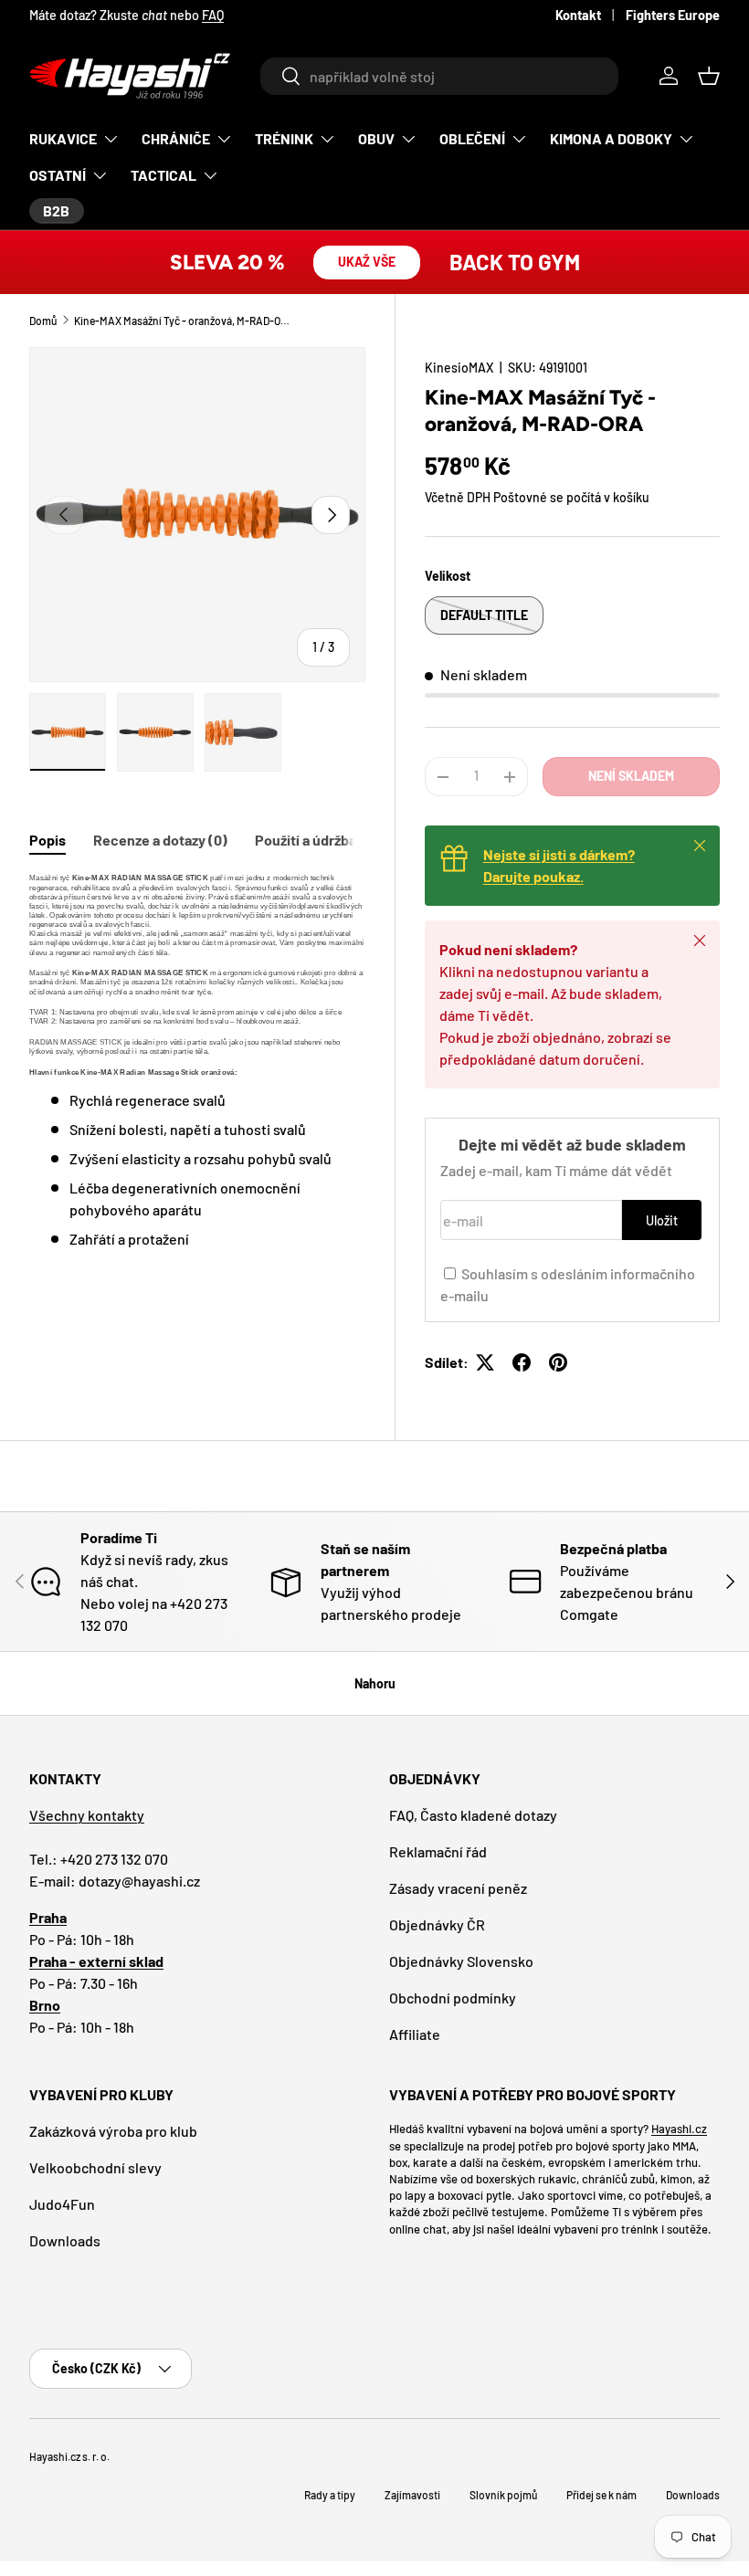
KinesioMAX (459, 368)
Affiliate (415, 2034)
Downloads (65, 2240)
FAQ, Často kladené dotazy (473, 1815)
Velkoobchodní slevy (95, 2167)
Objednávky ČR (437, 1924)
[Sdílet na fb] (522, 1362)
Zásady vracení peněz (458, 1888)
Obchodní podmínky (453, 1998)
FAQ (213, 15)
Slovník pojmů (503, 2495)
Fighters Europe (673, 15)
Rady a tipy (330, 2495)
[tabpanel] (197, 1062)
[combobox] (439, 76)
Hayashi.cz (679, 2129)
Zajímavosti (412, 2495)
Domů (43, 321)
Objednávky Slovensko (461, 1961)
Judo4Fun (62, 2204)
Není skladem (631, 776)
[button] (709, 76)
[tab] (47, 840)
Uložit (662, 1220)
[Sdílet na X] (485, 1362)
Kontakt (578, 15)
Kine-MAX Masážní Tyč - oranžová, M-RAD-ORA (184, 321)
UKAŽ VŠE (367, 262)
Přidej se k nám (601, 2495)
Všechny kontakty (87, 1815)
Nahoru (375, 1683)
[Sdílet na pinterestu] (558, 1362)
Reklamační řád (438, 1851)
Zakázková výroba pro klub (113, 2131)
